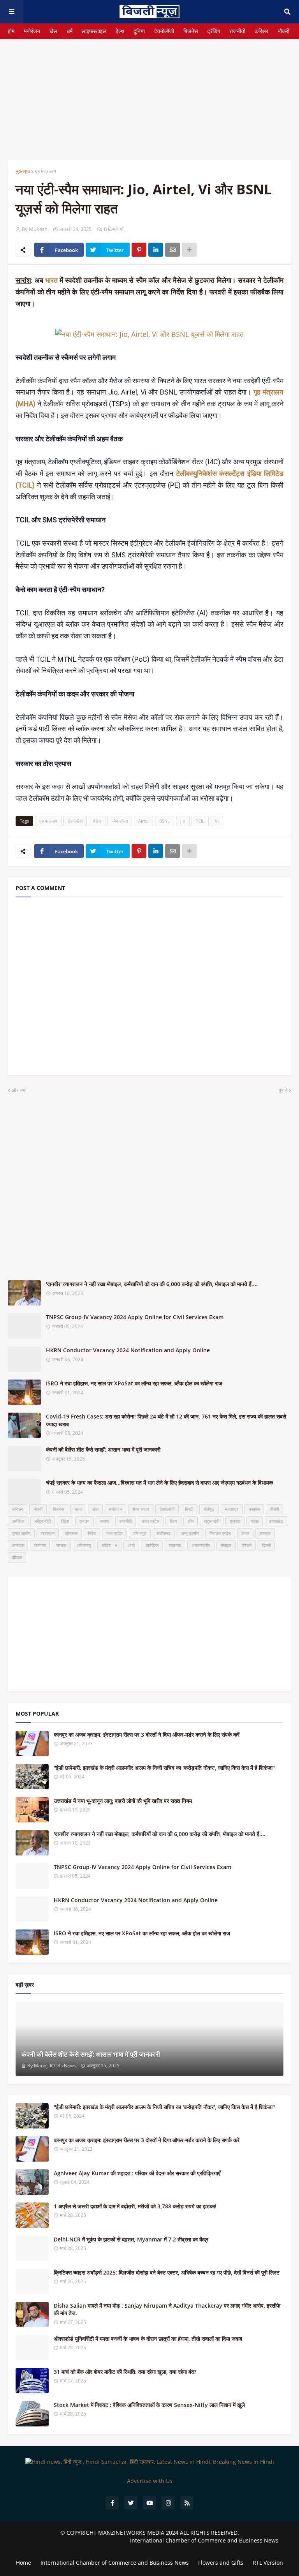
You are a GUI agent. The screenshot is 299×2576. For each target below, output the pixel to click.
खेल (53, 31)
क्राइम (84, 1521)
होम (11, 31)
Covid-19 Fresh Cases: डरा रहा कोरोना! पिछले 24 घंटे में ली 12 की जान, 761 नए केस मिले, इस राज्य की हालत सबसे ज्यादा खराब (166, 1420)
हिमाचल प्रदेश (220, 1533)
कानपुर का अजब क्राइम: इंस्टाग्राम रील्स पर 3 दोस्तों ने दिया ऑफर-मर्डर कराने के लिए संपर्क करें (147, 1735)
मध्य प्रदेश (114, 1533)
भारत (52, 280)
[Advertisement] (149, 93)
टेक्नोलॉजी (164, 31)
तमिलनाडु (84, 1545)
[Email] (172, 250)
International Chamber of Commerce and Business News (204, 2540)
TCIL (200, 821)
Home (24, 2563)
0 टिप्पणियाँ (114, 229)
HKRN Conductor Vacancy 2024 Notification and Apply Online (128, 1350)
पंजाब (255, 1521)
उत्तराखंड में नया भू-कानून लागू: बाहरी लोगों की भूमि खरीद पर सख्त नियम (123, 1801)
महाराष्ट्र (232, 1509)
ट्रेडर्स (247, 1545)
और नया (19, 1090)
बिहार (173, 1521)
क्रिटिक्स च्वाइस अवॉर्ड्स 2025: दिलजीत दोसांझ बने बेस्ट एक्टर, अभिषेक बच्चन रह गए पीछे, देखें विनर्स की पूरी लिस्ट (167, 2272)
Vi (217, 821)
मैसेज (97, 821)
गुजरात (235, 1521)
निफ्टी (189, 1509)
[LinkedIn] (156, 250)
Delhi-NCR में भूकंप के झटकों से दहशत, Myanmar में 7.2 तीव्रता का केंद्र (131, 2239)
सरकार (61, 1545)
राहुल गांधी (212, 1521)
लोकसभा (71, 1533)
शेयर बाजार (141, 1509)
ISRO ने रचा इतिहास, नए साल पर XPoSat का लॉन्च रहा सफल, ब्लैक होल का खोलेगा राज (134, 1383)
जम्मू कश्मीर (190, 1533)
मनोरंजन (32, 31)
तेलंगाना (40, 1545)
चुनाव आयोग (21, 1533)
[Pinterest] (139, 250)
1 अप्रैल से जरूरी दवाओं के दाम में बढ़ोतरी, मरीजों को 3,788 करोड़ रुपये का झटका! (135, 2206)
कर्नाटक (18, 1545)
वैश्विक (17, 1557)
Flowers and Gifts (221, 2563)
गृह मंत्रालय (45, 171)
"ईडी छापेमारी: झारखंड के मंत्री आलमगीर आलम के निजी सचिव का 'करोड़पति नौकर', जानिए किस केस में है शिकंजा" (164, 1768)
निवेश (92, 1533)
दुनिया (139, 31)
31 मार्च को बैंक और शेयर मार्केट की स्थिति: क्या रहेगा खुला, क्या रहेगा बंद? (125, 2372)
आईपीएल (152, 1545)
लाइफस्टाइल (94, 31)
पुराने (283, 1090)
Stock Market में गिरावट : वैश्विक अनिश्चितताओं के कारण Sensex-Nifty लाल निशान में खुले (149, 2405)
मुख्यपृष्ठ (23, 171)
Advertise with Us (150, 2481)
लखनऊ (175, 1545)
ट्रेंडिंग (214, 31)
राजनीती (237, 31)
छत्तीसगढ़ (164, 1533)
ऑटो (131, 1545)
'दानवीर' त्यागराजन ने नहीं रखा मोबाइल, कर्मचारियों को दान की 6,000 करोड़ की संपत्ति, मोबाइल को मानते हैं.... (152, 1284)
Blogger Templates (149, 2548)
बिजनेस (191, 31)
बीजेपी (274, 1509)
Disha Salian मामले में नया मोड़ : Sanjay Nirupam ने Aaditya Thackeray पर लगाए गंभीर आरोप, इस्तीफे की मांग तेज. (167, 2309)
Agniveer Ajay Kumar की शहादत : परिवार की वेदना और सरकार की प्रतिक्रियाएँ (137, 2173)
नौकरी (283, 31)
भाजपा (105, 1521)
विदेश (65, 1521)
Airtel (143, 821)
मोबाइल (226, 1545)
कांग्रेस (254, 1509)
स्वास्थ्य (265, 1533)
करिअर (261, 31)
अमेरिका (18, 1521)
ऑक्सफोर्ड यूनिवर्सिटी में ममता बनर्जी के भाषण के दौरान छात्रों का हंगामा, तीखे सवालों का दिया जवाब (148, 2339)
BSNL (164, 821)
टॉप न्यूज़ (140, 1533)
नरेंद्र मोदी (43, 1521)
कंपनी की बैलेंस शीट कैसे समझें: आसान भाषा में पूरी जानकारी (103, 1449)
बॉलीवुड (209, 1509)
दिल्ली (266, 1545)
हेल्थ (120, 31)
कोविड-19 (109, 1545)
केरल (245, 1533)
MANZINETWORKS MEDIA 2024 (138, 2533)
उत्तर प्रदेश (151, 1521)
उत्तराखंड (276, 1521)
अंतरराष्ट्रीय (201, 1545)
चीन (191, 1521)
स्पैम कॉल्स (120, 821)
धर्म (69, 31)
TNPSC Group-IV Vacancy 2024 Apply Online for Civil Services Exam (135, 1317)
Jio (183, 821)
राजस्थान (48, 1533)
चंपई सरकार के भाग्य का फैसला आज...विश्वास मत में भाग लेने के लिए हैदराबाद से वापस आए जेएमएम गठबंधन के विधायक (159, 1483)
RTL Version (268, 2563)
